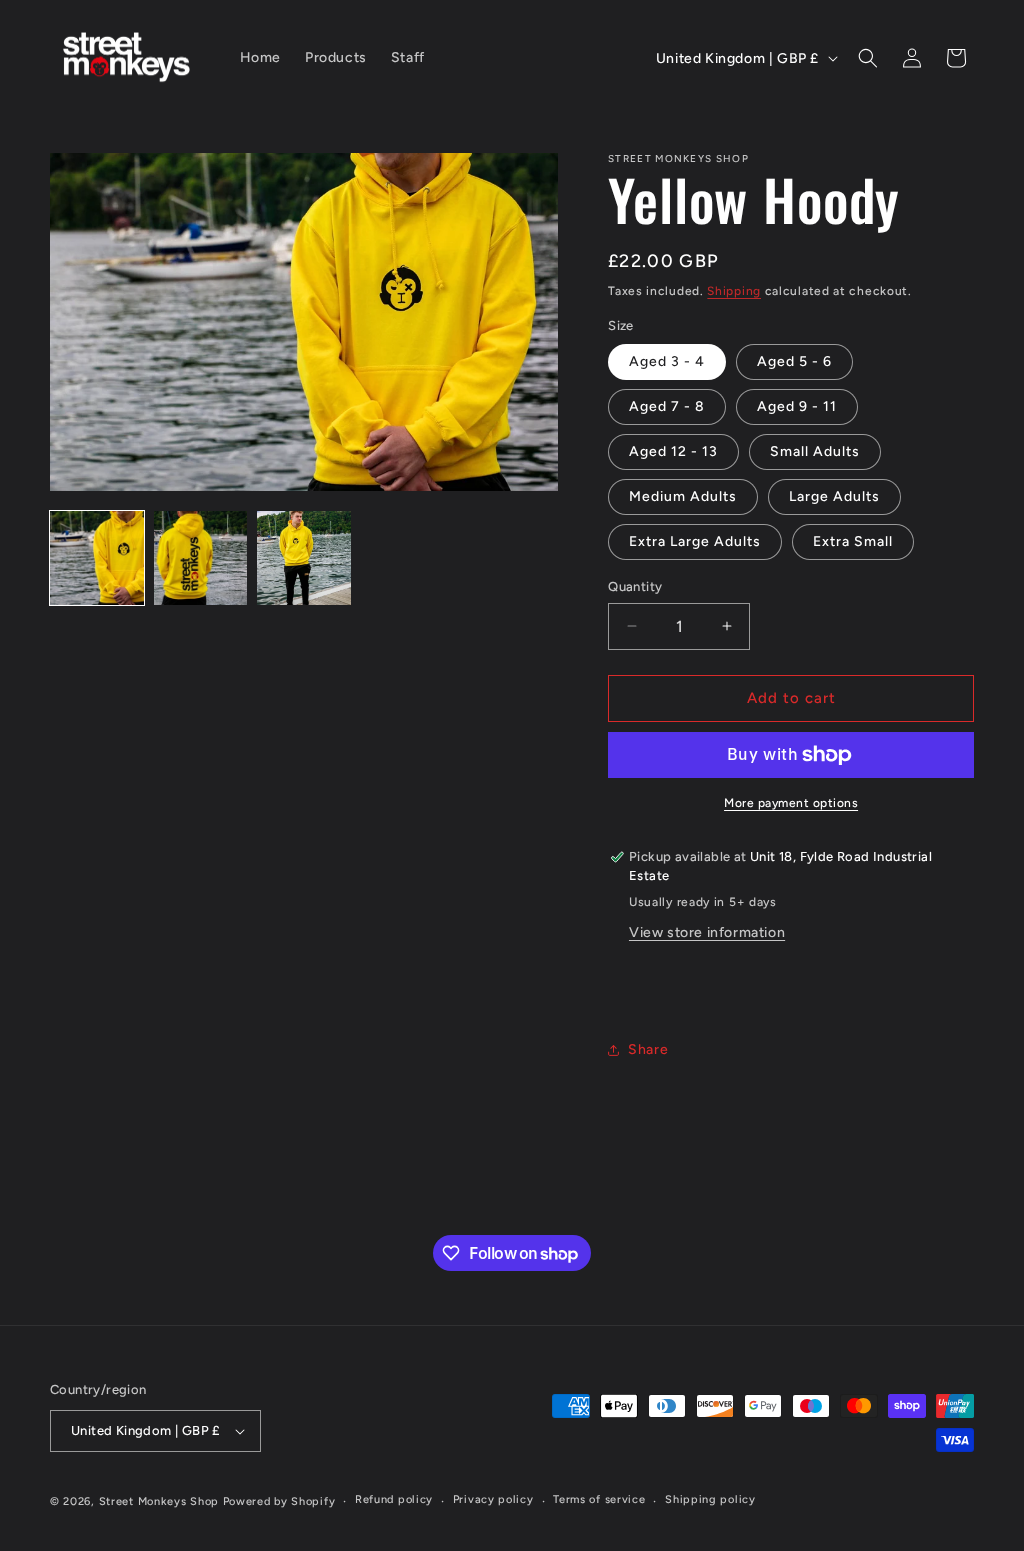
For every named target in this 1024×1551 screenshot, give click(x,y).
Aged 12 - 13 (673, 451)
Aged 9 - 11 (797, 406)
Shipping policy (710, 1499)
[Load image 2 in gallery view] (201, 558)
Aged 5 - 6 (794, 361)
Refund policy (394, 1499)
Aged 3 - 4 (667, 361)
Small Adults (815, 451)
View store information (707, 932)
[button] (868, 58)
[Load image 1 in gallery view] (97, 558)
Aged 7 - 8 (667, 406)
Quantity (635, 586)
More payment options (791, 803)
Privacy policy (493, 1499)
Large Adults (834, 496)
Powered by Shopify (279, 1501)
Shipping (734, 291)
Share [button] (648, 1049)
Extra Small (853, 541)
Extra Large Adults (695, 541)
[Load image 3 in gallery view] (304, 558)
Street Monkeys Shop (159, 1501)
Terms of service (599, 1499)
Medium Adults (683, 496)
